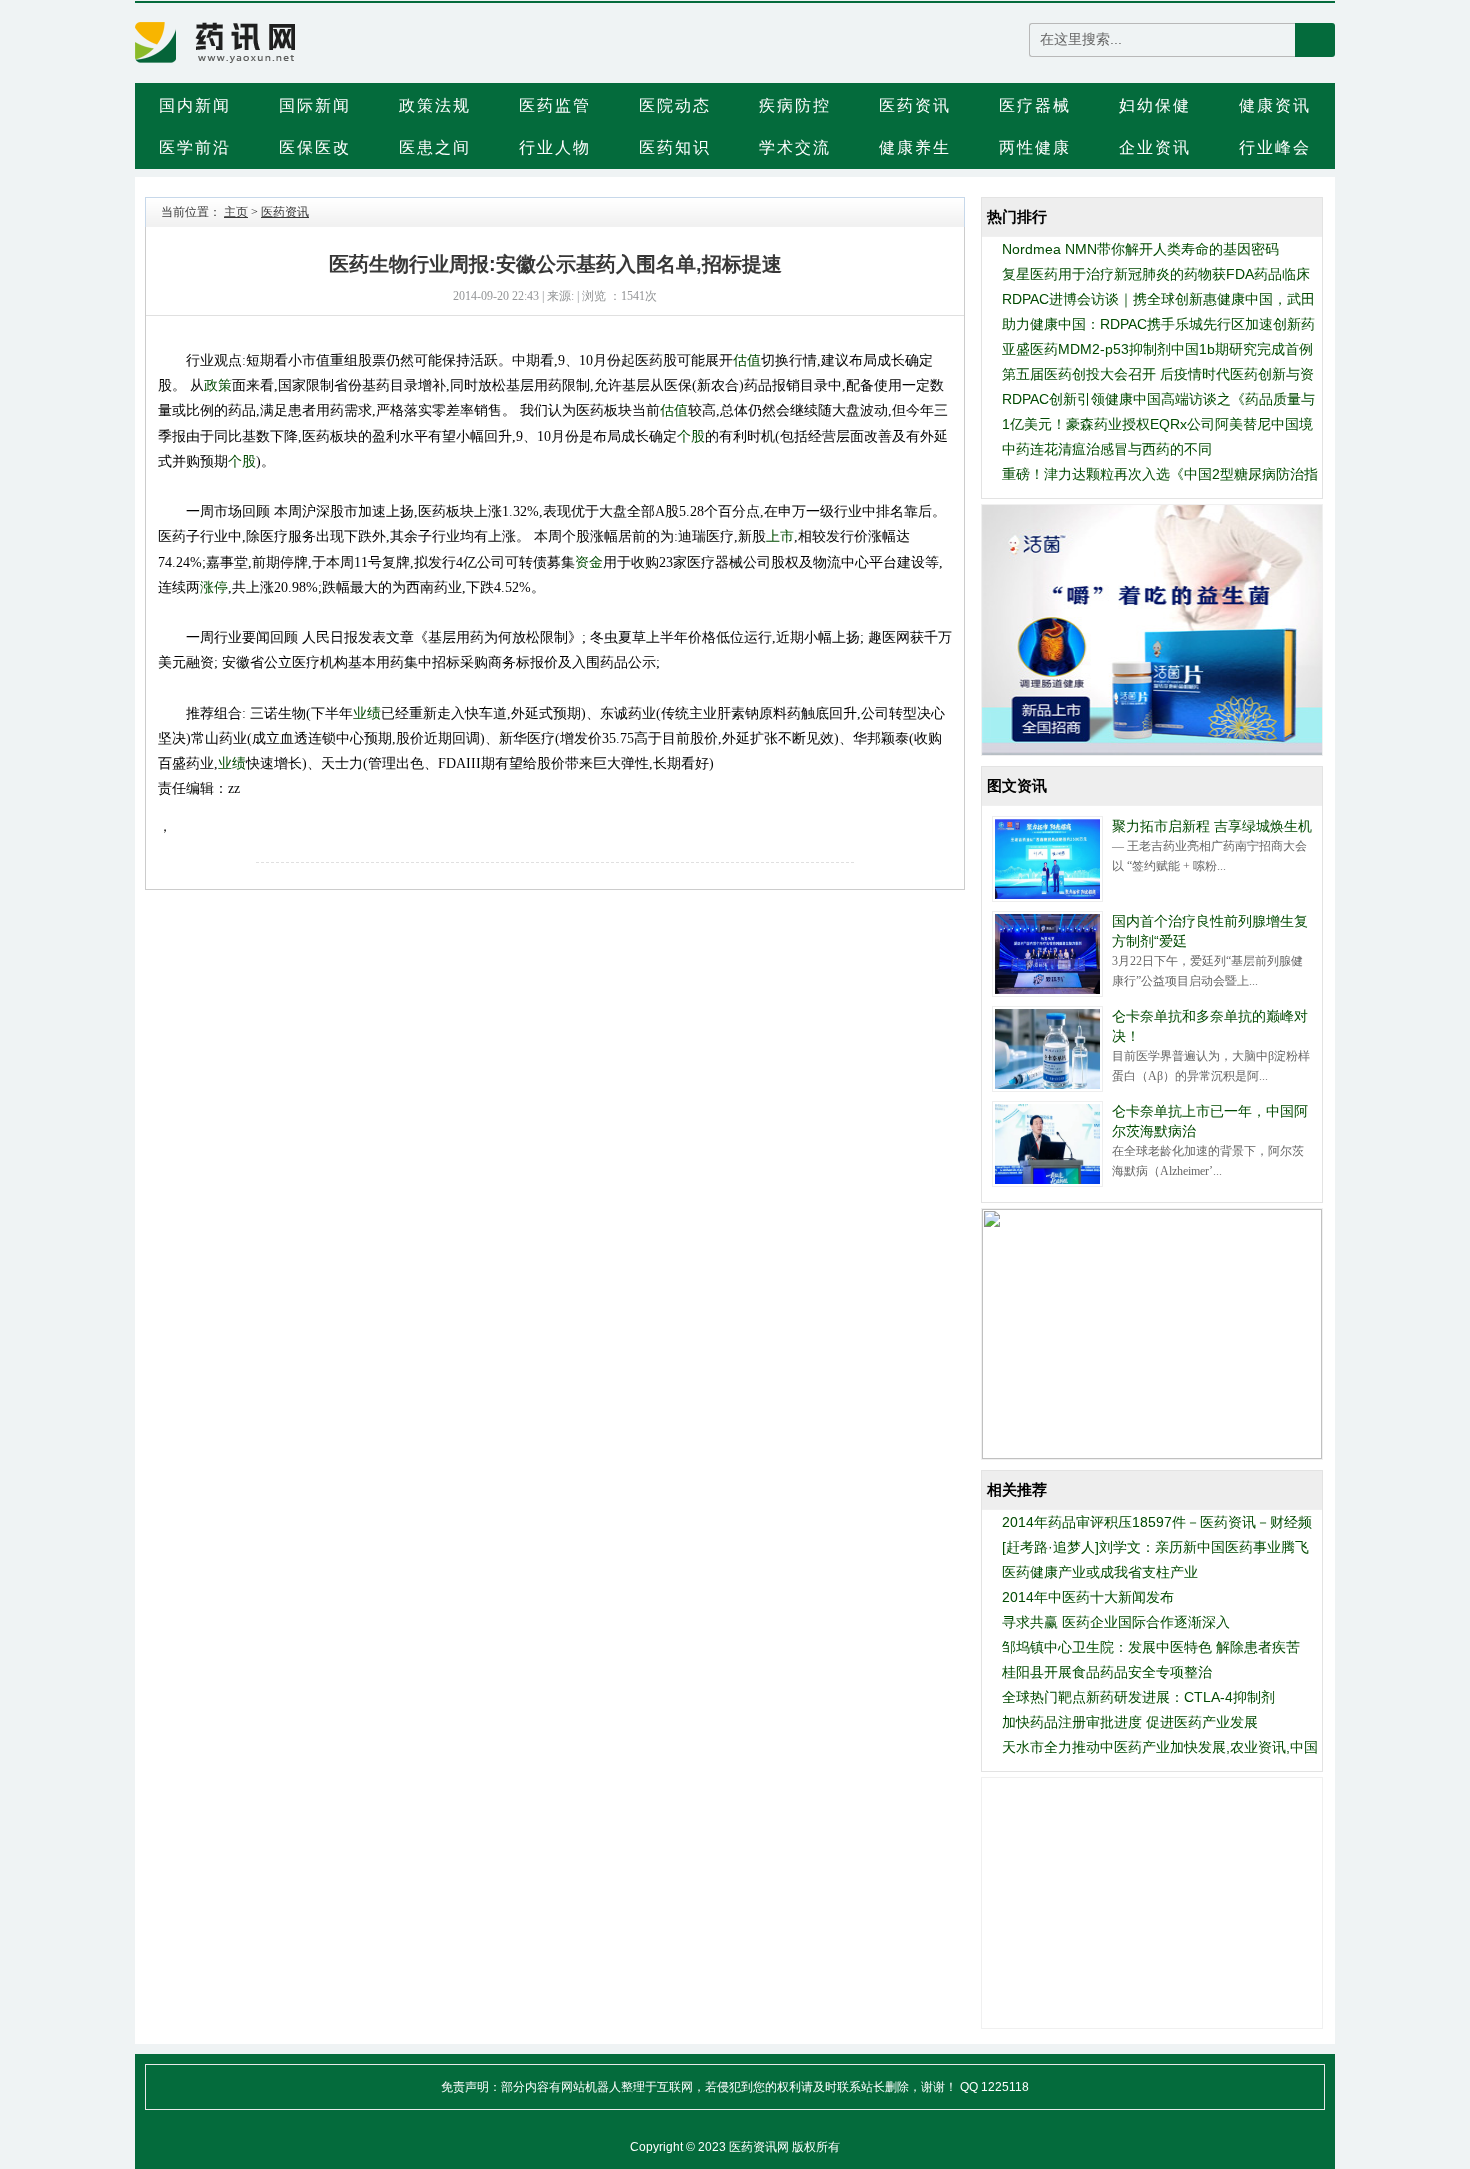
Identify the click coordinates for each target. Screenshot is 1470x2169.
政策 (218, 385)
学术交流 (795, 147)
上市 (780, 536)
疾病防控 (795, 105)
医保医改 (315, 147)
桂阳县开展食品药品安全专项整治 (1107, 1672)
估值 (747, 360)
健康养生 (915, 147)
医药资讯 (915, 105)
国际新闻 (315, 105)
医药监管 (555, 105)
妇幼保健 (1155, 105)
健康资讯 (1275, 105)
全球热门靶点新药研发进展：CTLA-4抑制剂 (1138, 1697)
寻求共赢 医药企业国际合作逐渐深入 (1116, 1622)
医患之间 (435, 147)
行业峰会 (1275, 147)
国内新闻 (195, 105)
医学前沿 (195, 147)
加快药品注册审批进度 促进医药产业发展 (1130, 1722)
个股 (691, 436)
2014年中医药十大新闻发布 (1088, 1597)
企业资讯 (1155, 147)
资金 (589, 562)
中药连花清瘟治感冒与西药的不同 (1107, 449)
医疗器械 (1035, 105)
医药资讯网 (759, 2147)
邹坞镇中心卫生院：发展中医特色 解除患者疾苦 (1151, 1647)
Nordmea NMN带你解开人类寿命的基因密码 (1140, 249)
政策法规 (435, 105)
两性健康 (1035, 147)
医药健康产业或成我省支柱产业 (1100, 1572)
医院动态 (675, 105)
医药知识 (675, 147)
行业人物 (555, 147)
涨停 (214, 587)
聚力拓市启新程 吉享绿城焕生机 (1212, 826)
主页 (236, 212)
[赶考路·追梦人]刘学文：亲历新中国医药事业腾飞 (1155, 1547)
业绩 (367, 713)
